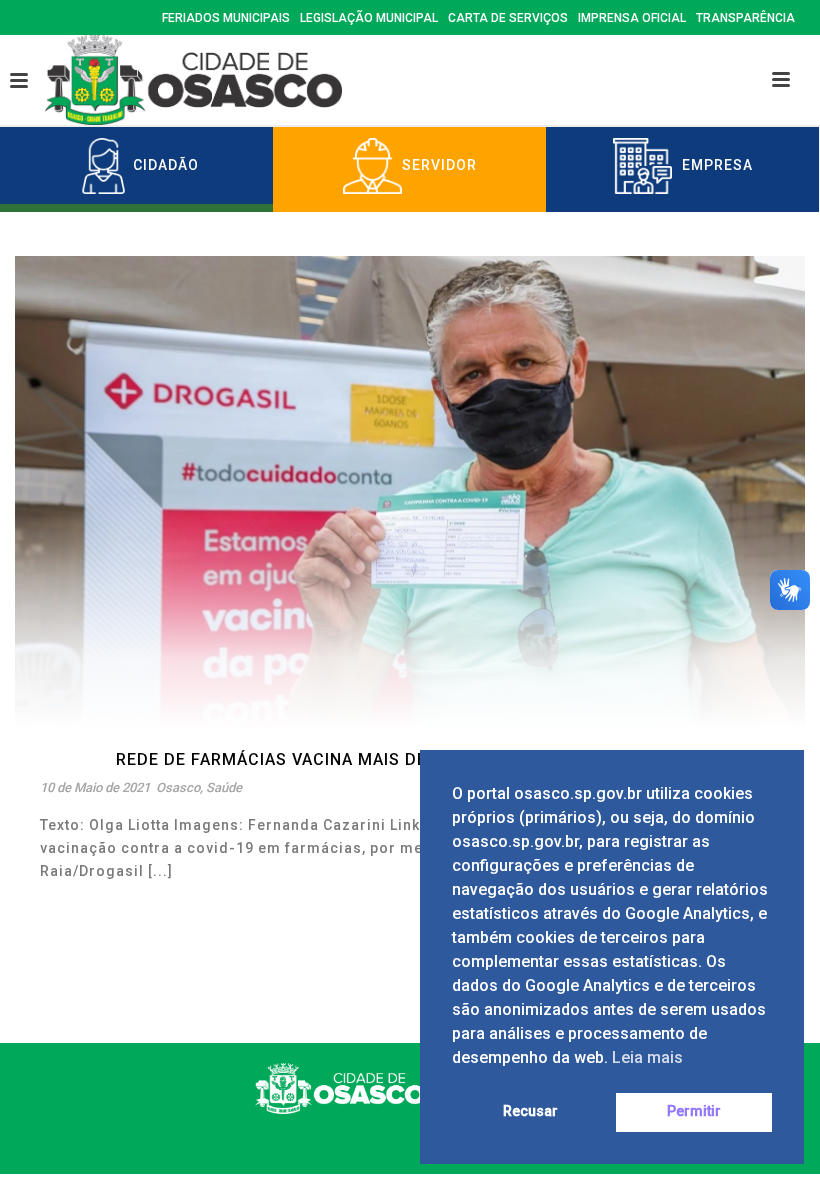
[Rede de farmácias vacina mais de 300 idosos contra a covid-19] (410, 492)
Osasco (178, 787)
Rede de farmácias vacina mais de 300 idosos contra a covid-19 (410, 759)
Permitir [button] (694, 1111)
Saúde (224, 787)
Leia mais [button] (647, 1057)
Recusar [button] (530, 1111)
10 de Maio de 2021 (95, 787)
